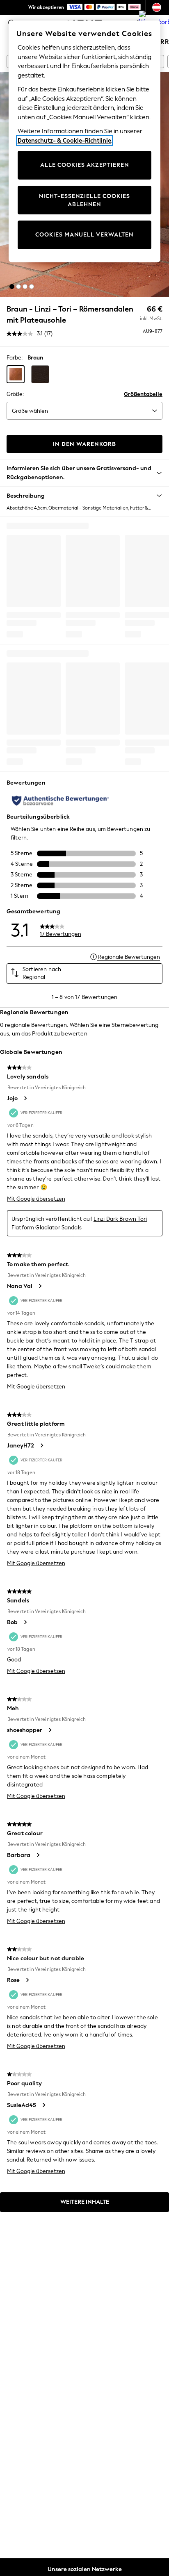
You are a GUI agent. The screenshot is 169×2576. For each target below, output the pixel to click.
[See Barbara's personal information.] (38, 1855)
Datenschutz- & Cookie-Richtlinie (64, 141)
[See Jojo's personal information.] (25, 1098)
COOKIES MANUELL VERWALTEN (84, 235)
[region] (85, 141)
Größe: (15, 394)
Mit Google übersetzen (36, 1199)
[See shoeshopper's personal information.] (50, 1730)
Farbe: (15, 358)
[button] (12, 287)
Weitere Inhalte (85, 2202)
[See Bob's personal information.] (25, 1622)
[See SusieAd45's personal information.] (43, 2105)
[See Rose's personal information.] (27, 1980)
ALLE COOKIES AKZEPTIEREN (84, 165)
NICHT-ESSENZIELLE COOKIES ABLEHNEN (84, 200)
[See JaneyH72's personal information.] (41, 1445)
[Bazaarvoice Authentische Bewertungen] (60, 801)
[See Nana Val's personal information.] (40, 1286)
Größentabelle (143, 394)
